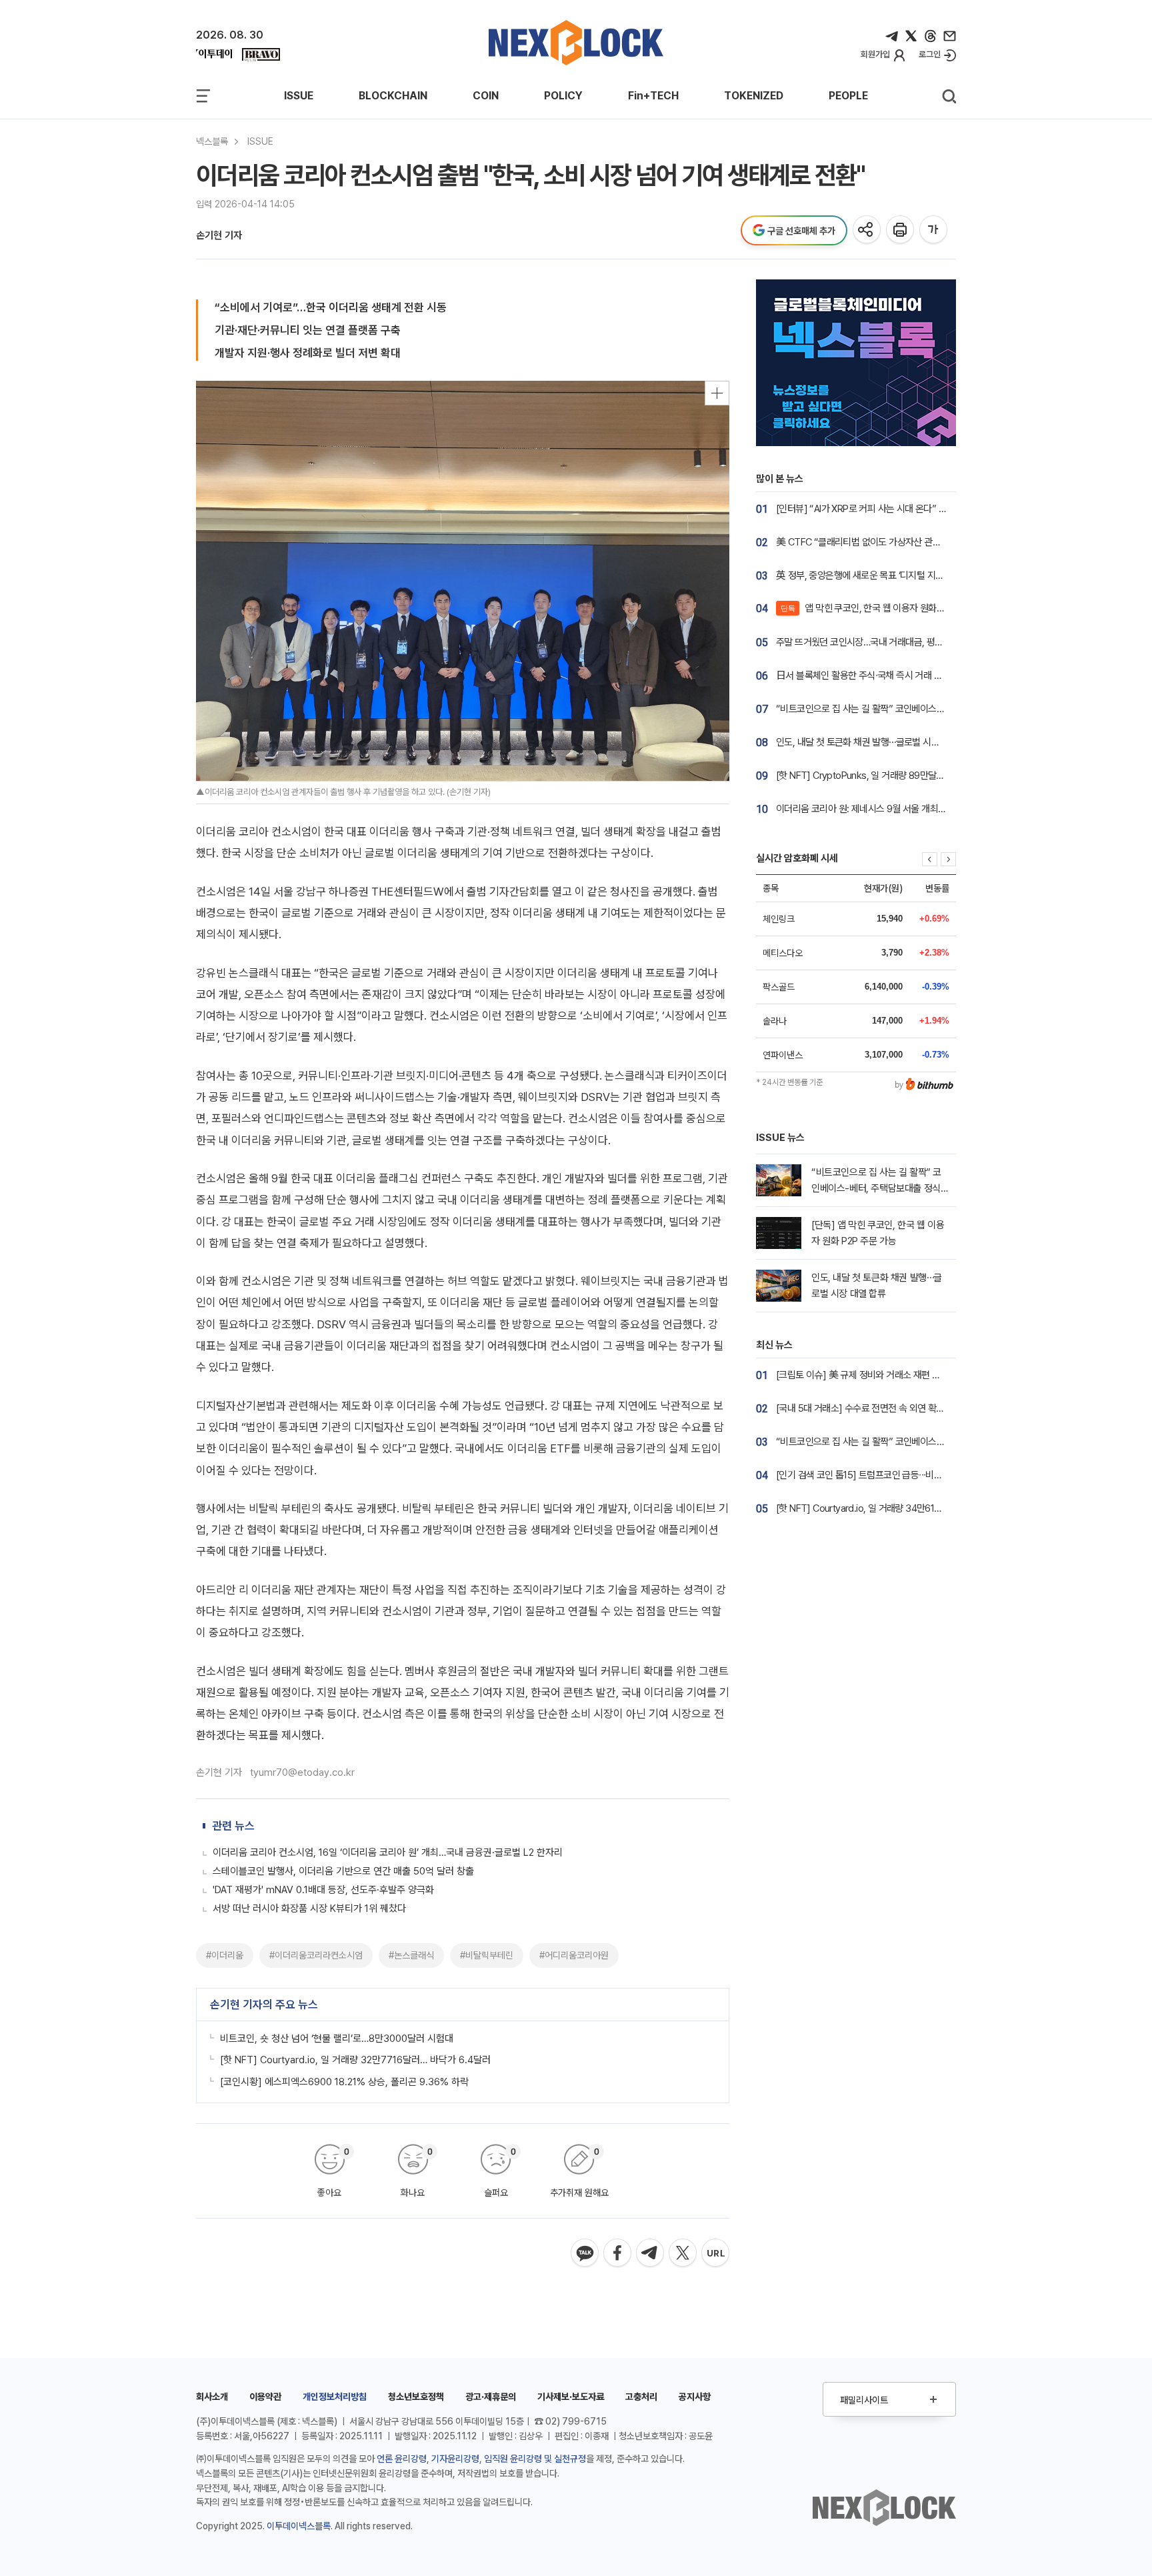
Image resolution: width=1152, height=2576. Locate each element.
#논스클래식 (411, 1955)
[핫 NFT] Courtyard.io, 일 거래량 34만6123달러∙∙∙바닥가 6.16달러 (902, 1508)
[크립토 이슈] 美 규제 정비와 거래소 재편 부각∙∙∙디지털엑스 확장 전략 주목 (915, 1375)
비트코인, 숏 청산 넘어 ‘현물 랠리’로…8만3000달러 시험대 (337, 2039)
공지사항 (695, 2397)
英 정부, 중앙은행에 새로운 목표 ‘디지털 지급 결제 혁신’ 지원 (889, 575)
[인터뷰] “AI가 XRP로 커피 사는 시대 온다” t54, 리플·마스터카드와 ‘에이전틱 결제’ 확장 (939, 509)
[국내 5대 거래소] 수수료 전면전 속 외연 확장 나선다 (874, 1408)
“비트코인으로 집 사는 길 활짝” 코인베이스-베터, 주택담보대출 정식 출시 (912, 709)
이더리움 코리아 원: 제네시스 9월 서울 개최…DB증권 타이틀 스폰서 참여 (911, 809)
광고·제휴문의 (491, 2397)
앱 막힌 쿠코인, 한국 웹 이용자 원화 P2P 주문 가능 (887, 608)
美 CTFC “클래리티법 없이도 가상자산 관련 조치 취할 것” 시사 (894, 542)
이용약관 (265, 2397)
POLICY (563, 96)
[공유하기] (868, 230)
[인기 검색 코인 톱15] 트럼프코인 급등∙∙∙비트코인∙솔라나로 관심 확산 (904, 1475)
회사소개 (212, 2397)
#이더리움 (225, 1955)
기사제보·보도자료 (571, 2397)
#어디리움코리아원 (574, 1955)
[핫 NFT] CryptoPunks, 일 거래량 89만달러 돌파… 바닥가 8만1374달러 (913, 776)
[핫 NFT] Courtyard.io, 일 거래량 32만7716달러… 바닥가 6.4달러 (355, 2060)
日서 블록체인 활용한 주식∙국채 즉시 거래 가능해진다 (876, 676)
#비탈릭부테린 (487, 1955)
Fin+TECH (653, 96)
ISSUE (299, 96)
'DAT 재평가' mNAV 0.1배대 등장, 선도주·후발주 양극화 (323, 1890)
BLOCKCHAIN (393, 96)
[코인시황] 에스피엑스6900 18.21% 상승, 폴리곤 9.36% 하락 (344, 2082)
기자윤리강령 (455, 2459)
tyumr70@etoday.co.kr (302, 1772)
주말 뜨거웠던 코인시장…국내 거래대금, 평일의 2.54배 (878, 642)
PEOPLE (848, 96)
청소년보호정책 (416, 2397)
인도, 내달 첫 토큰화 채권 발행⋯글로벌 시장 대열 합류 (876, 742)
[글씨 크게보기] (934, 230)
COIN (486, 96)
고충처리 (641, 2397)
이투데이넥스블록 (299, 2526)
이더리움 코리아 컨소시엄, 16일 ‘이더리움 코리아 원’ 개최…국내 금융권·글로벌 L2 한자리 (388, 1852)
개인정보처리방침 (335, 2397)
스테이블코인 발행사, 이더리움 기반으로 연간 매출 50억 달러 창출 (343, 1871)
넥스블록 (212, 141)
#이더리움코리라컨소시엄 (316, 1955)
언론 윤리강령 (402, 2459)
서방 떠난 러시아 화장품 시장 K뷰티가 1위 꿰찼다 (309, 1908)
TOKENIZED (754, 96)
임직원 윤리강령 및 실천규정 (535, 2459)
